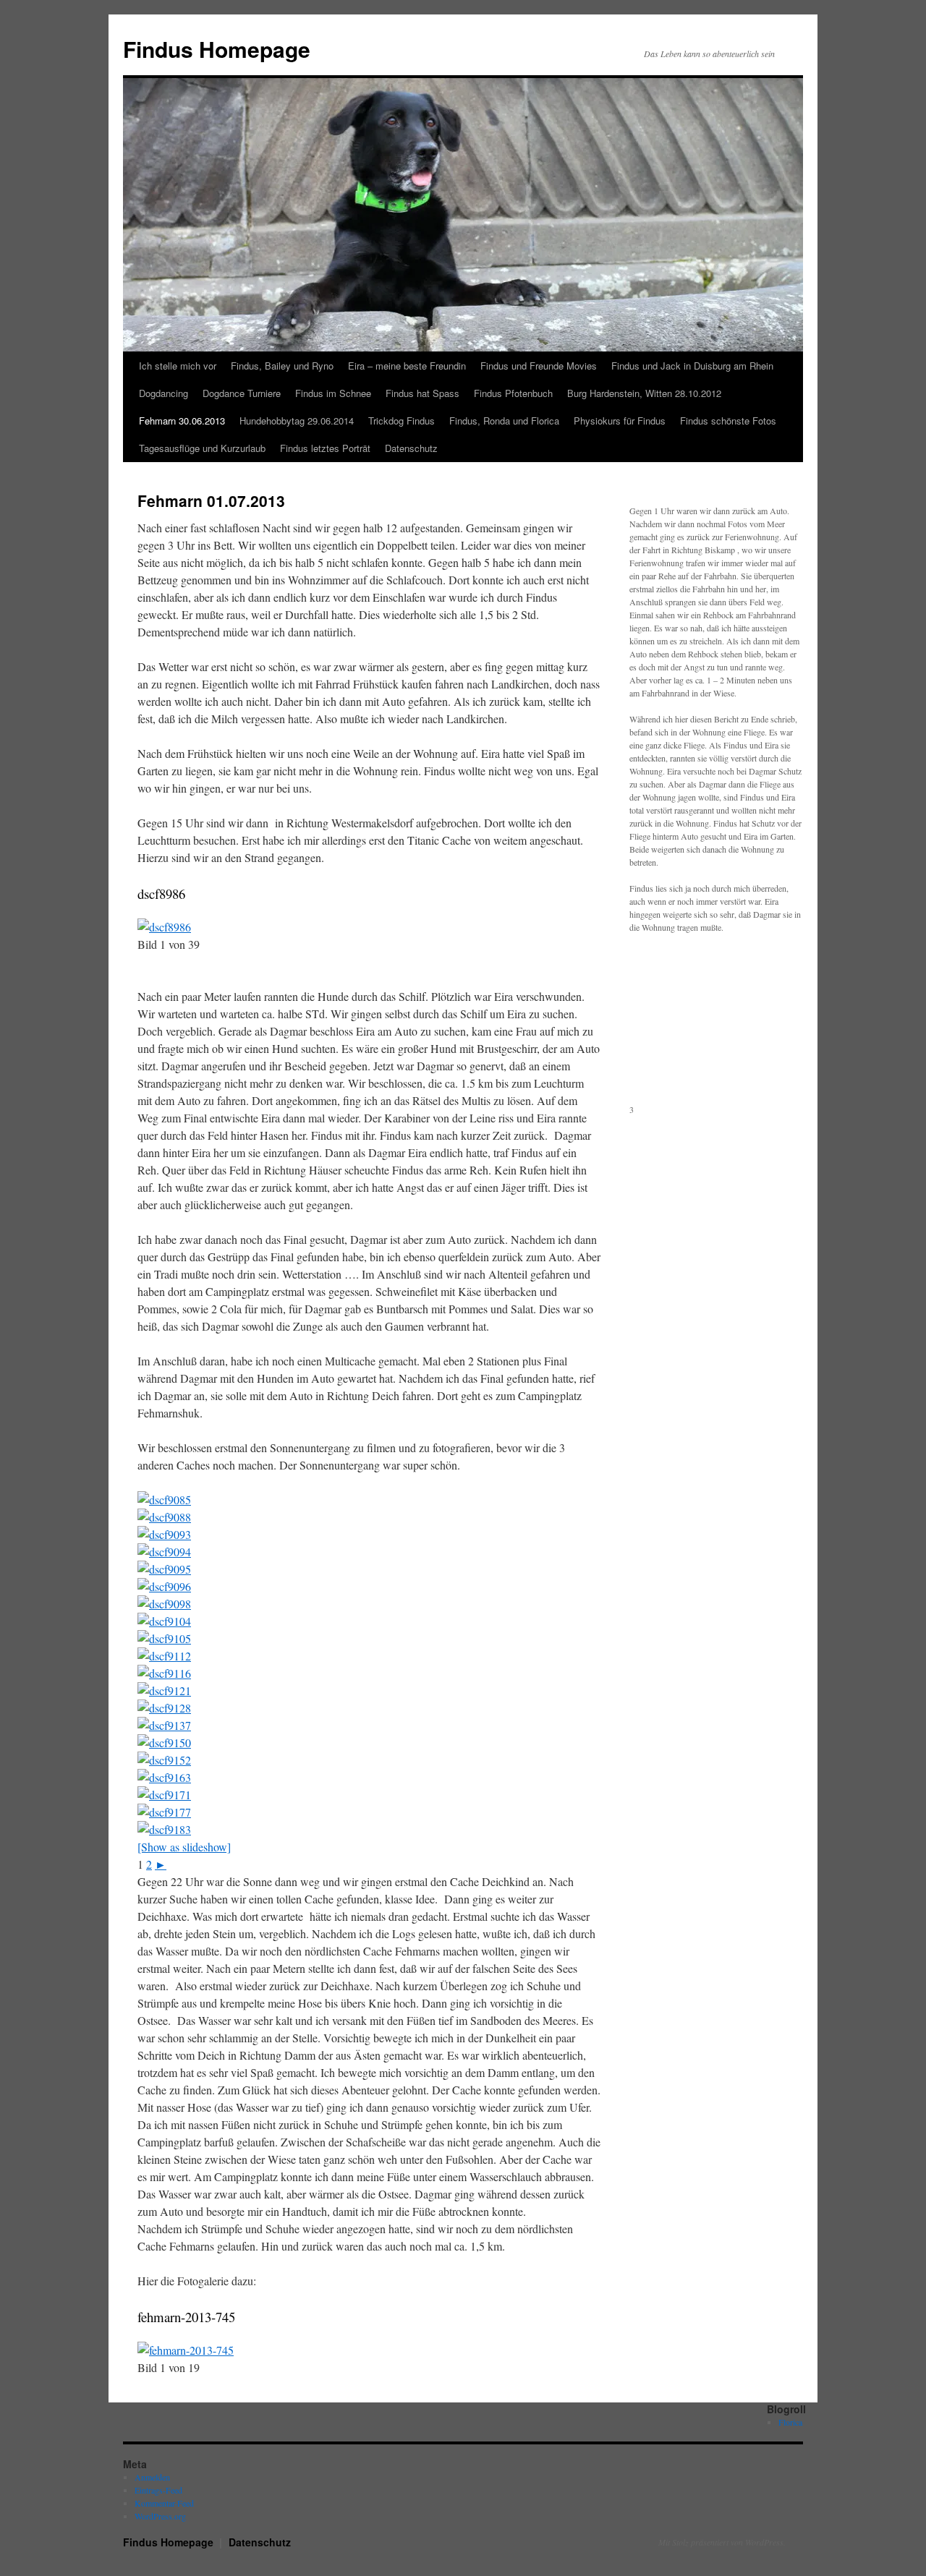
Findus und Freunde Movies (539, 366)
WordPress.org (160, 2516)
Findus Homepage (217, 49)
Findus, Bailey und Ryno (282, 366)
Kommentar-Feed (164, 2503)
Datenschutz (411, 448)
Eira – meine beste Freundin (407, 366)
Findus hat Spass (422, 393)
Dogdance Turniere (242, 393)
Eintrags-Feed (158, 2490)
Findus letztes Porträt (325, 448)
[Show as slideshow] (184, 1847)
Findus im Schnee (333, 393)
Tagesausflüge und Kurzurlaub (202, 448)
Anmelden (152, 2477)
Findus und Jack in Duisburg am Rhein (692, 366)
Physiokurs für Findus (620, 421)
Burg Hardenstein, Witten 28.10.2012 (644, 393)
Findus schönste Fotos (728, 421)
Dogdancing (163, 393)
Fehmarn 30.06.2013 (182, 421)
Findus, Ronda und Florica (504, 421)
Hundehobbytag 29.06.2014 (297, 421)
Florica (790, 2422)
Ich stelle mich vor (178, 366)
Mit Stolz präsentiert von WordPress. (722, 2542)
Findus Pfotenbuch (513, 393)
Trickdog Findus (402, 421)
